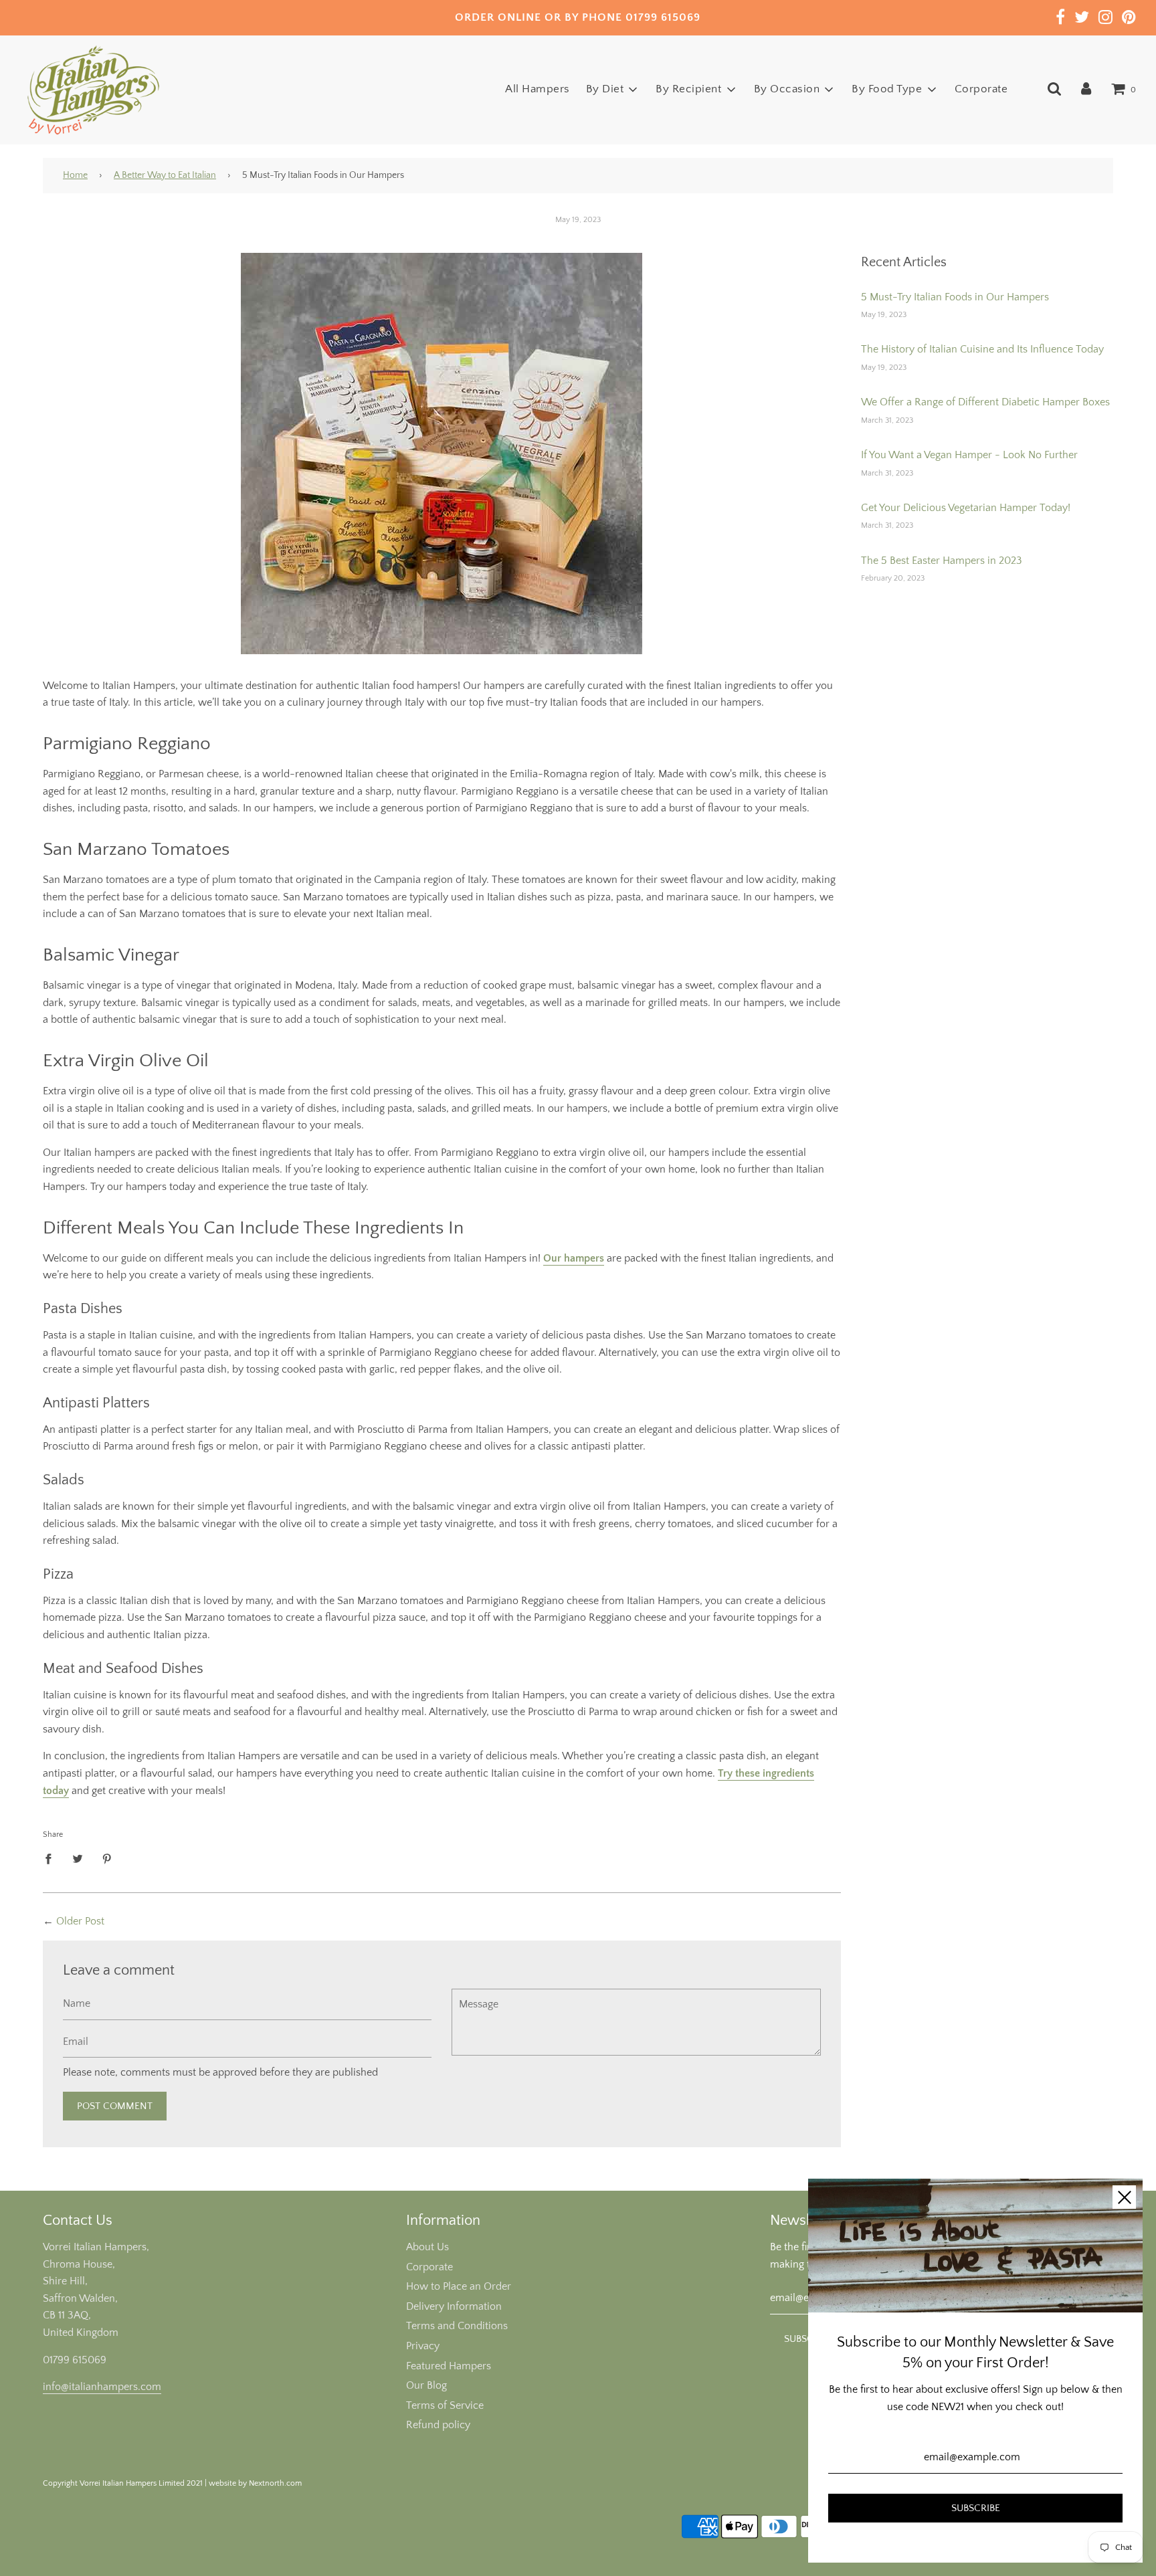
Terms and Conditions (457, 2326)
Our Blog (426, 2385)
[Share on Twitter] (78, 1859)
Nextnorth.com (275, 2483)
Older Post (80, 1921)
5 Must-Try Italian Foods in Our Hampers (955, 297)
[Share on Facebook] (52, 1859)
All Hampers (538, 89)
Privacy (423, 2346)
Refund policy (438, 2425)
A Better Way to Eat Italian (165, 175)
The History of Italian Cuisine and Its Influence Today (982, 349)
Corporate (981, 89)
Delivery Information (454, 2306)
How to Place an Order (459, 2286)
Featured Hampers (449, 2366)
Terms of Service (445, 2405)
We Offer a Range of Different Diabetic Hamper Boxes (985, 402)
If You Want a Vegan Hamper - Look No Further (969, 455)
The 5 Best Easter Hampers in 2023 (942, 561)
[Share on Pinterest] (107, 1859)
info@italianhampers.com (102, 2387)
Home (75, 175)
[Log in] (1086, 89)
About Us (427, 2247)
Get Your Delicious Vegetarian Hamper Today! (966, 508)
